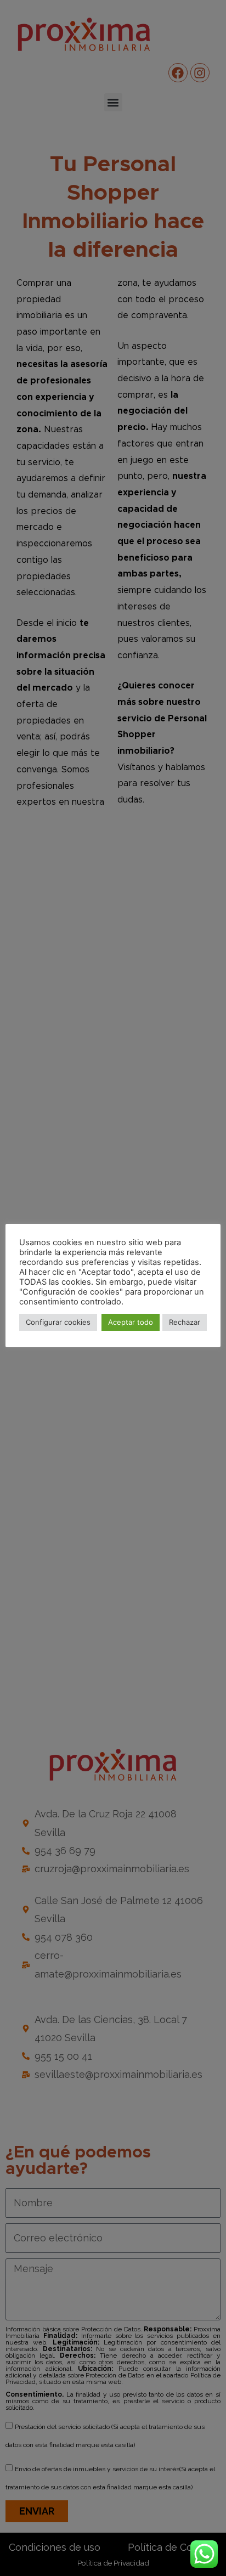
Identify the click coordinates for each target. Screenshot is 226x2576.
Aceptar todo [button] (131, 1322)
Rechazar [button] (185, 1322)
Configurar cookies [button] (58, 1322)
